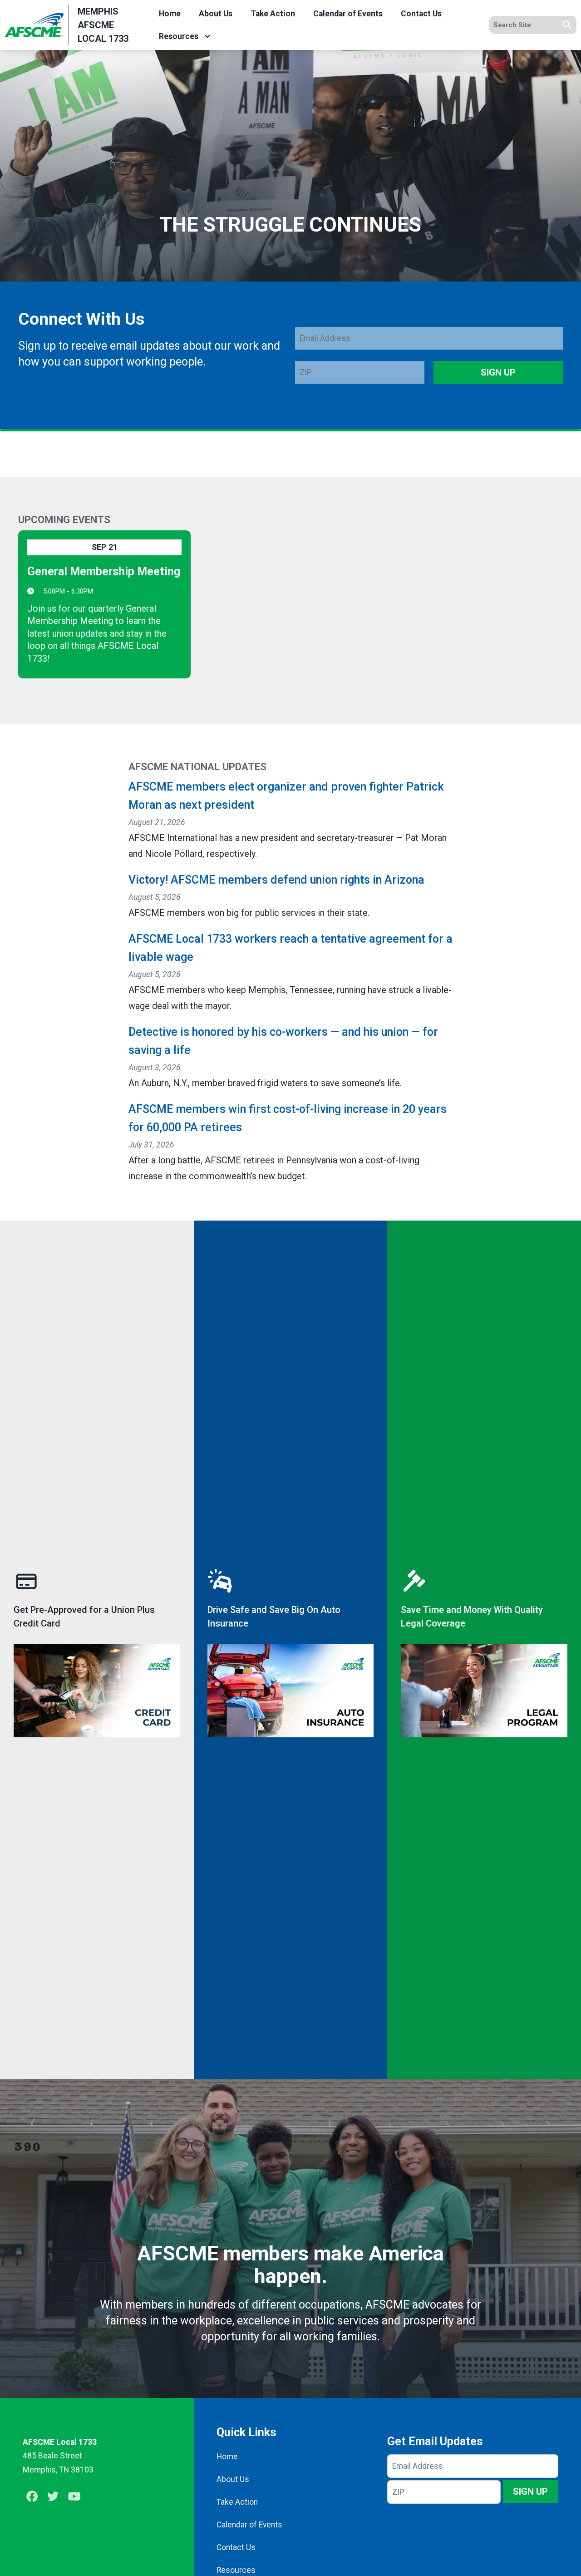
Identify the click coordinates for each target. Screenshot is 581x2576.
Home (170, 14)
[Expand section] (207, 36)
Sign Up (498, 372)
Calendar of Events (348, 14)
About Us (216, 14)
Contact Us (421, 14)
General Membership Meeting (104, 571)
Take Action (273, 14)
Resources (179, 36)
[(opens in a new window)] (97, 1650)
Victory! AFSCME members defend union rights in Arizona (276, 880)
